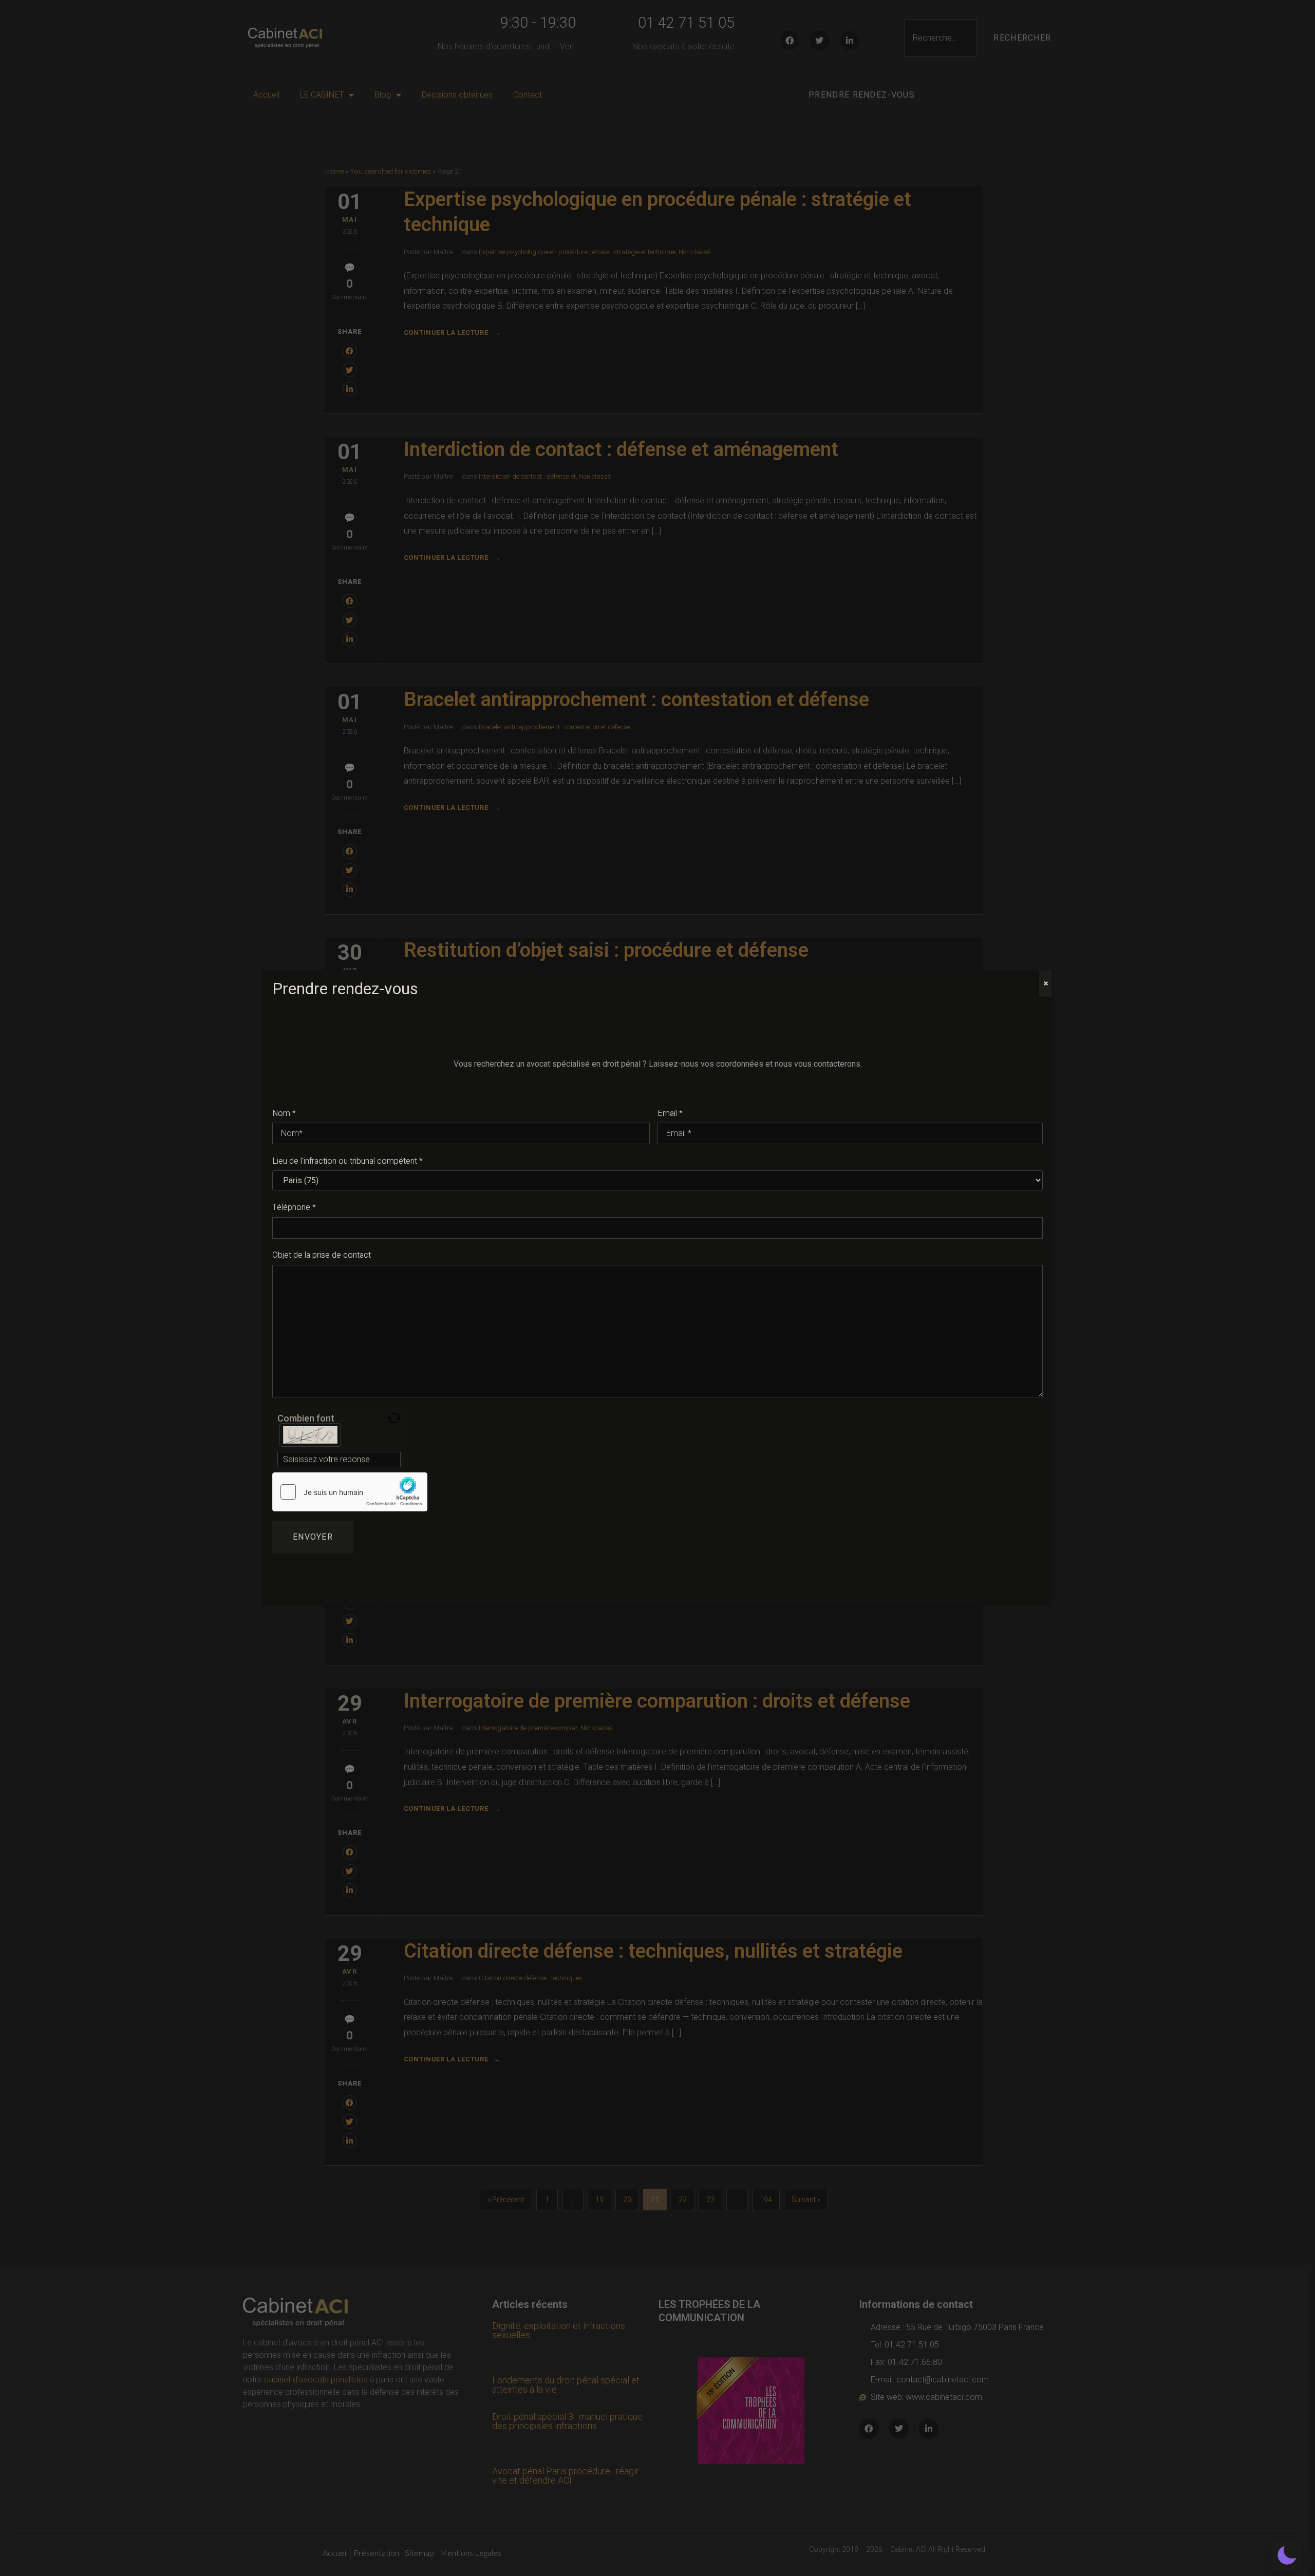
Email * (670, 1113)
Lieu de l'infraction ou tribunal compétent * (347, 1161)
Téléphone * (294, 1207)
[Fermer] (1046, 983)
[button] (1287, 2555)
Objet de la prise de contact (322, 1255)
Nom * (284, 1113)
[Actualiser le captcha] (394, 1418)
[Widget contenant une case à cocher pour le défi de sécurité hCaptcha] (350, 1492)
